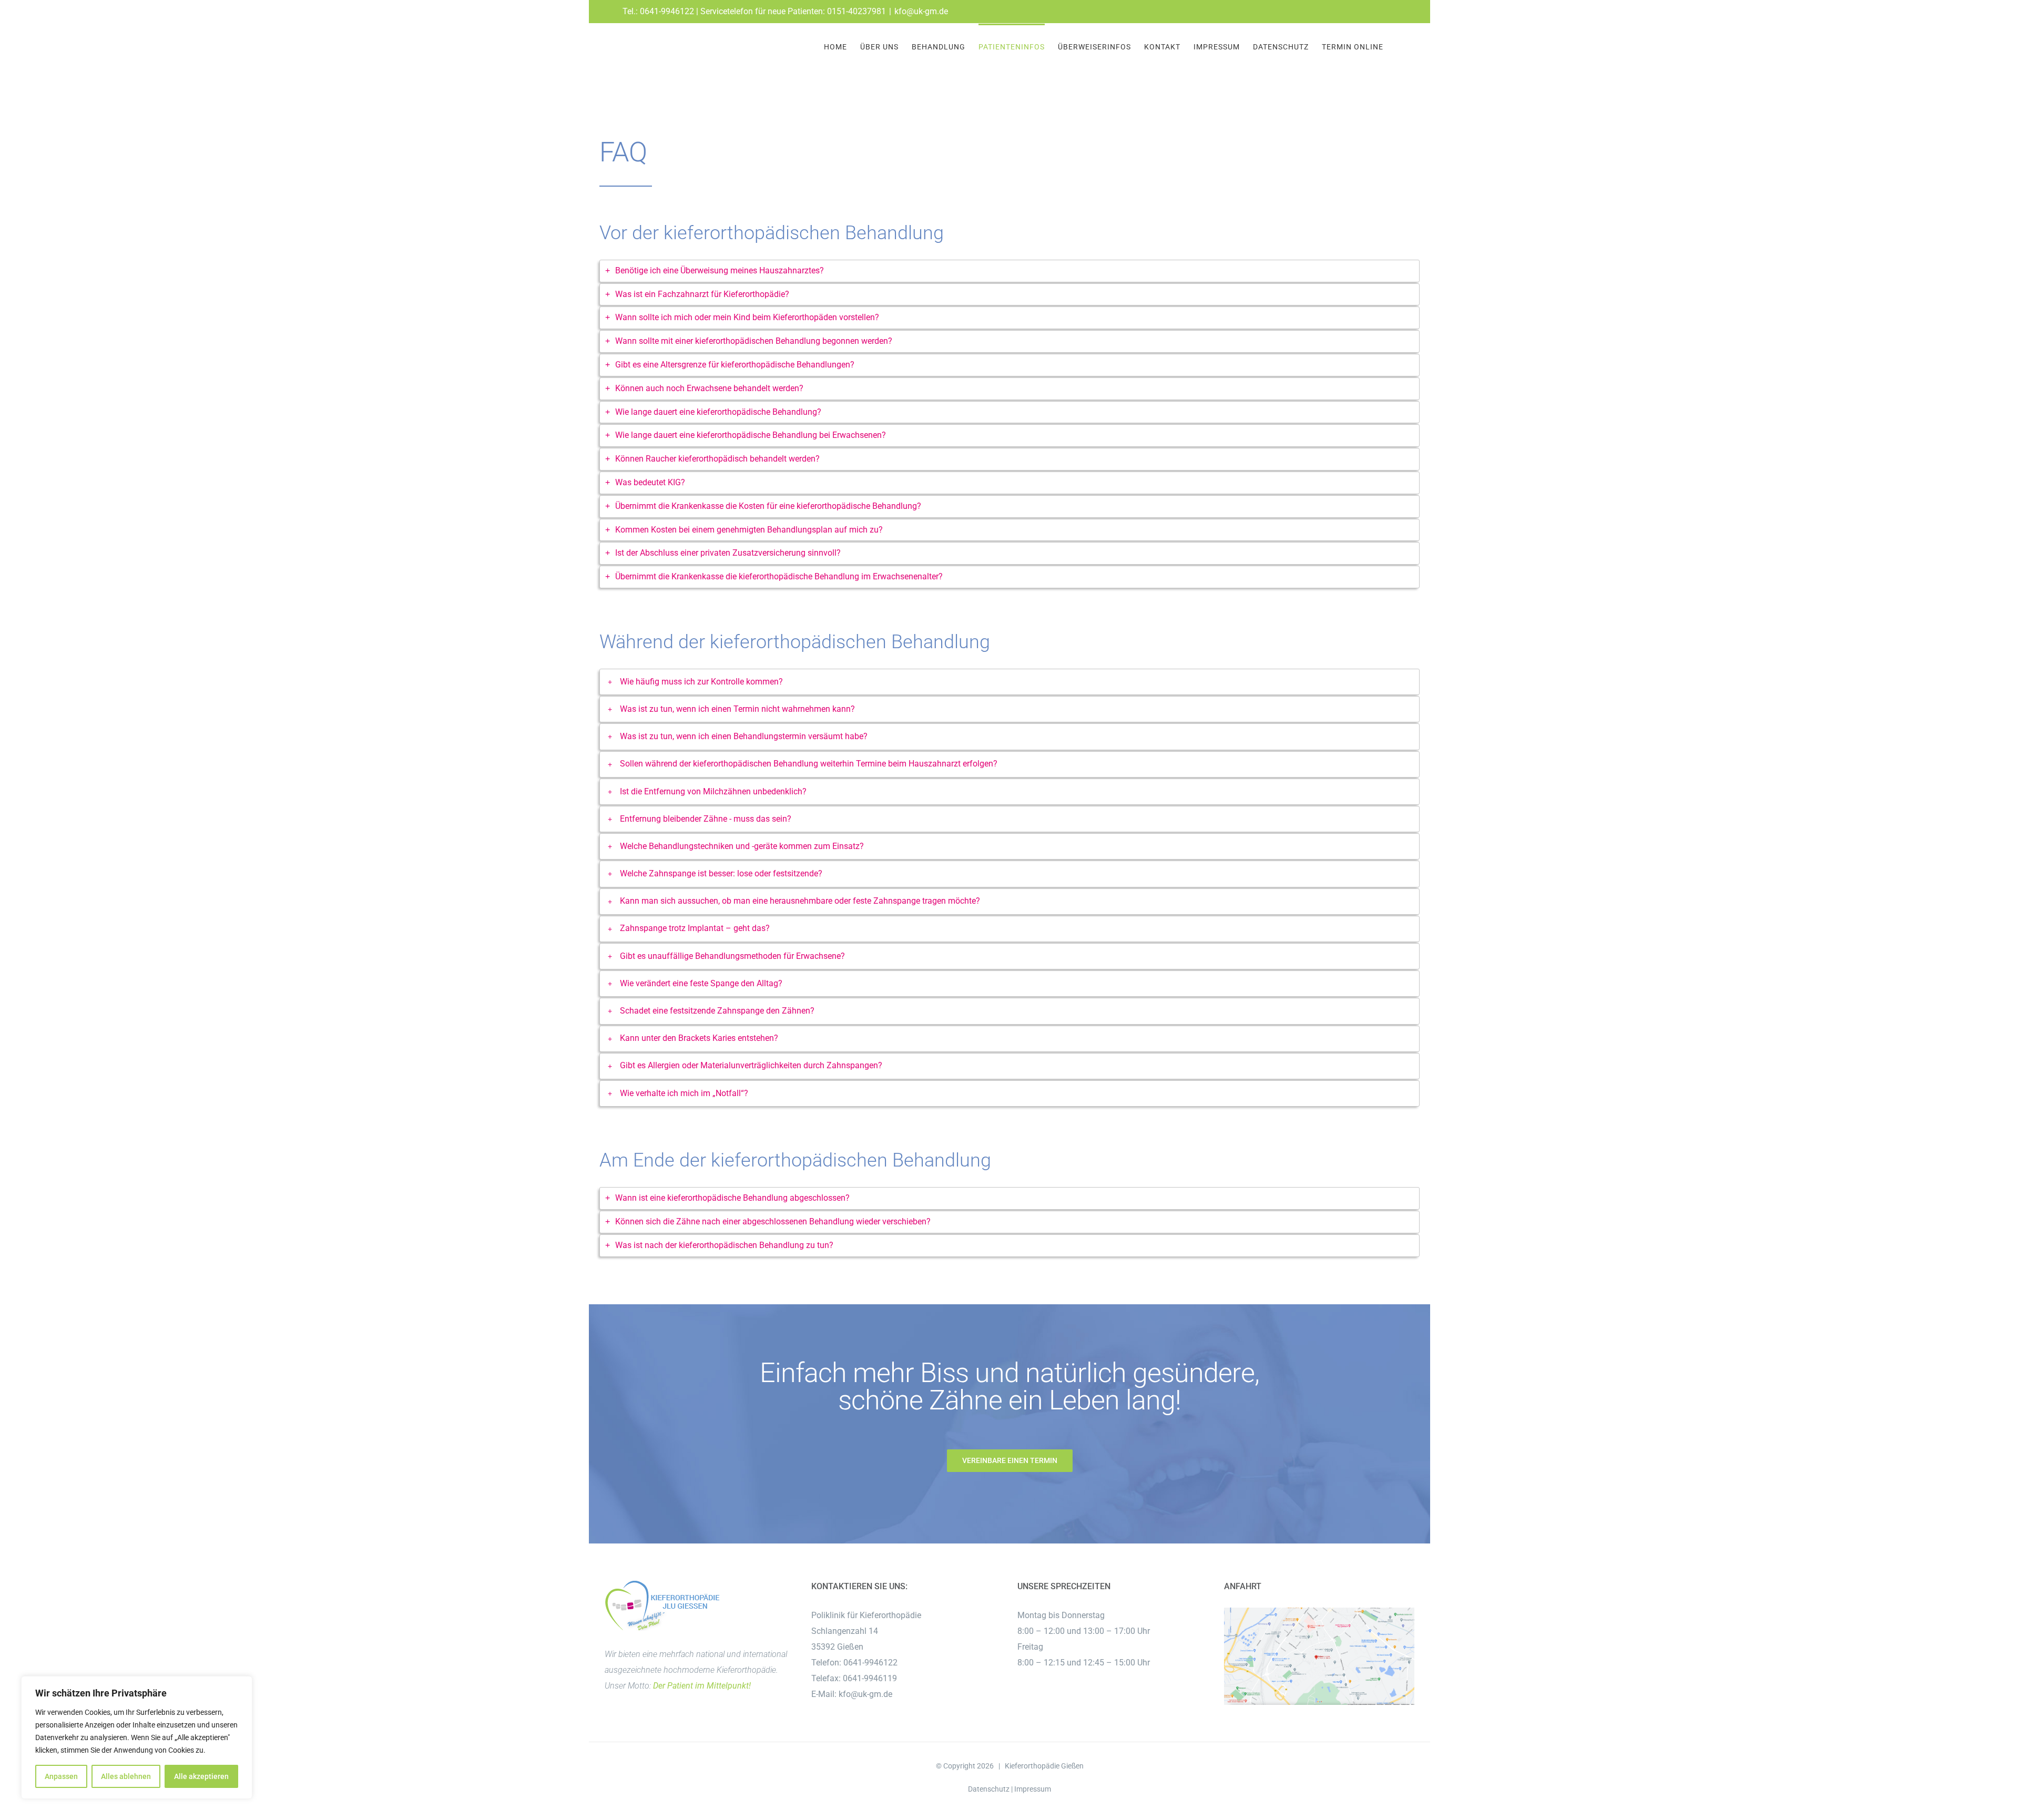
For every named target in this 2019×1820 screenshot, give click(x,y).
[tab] (1009, 271)
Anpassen (61, 1776)
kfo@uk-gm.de (921, 11)
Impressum (1033, 1789)
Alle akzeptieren (201, 1776)
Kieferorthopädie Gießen (1044, 1766)
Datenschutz (989, 1789)
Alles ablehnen (126, 1776)
